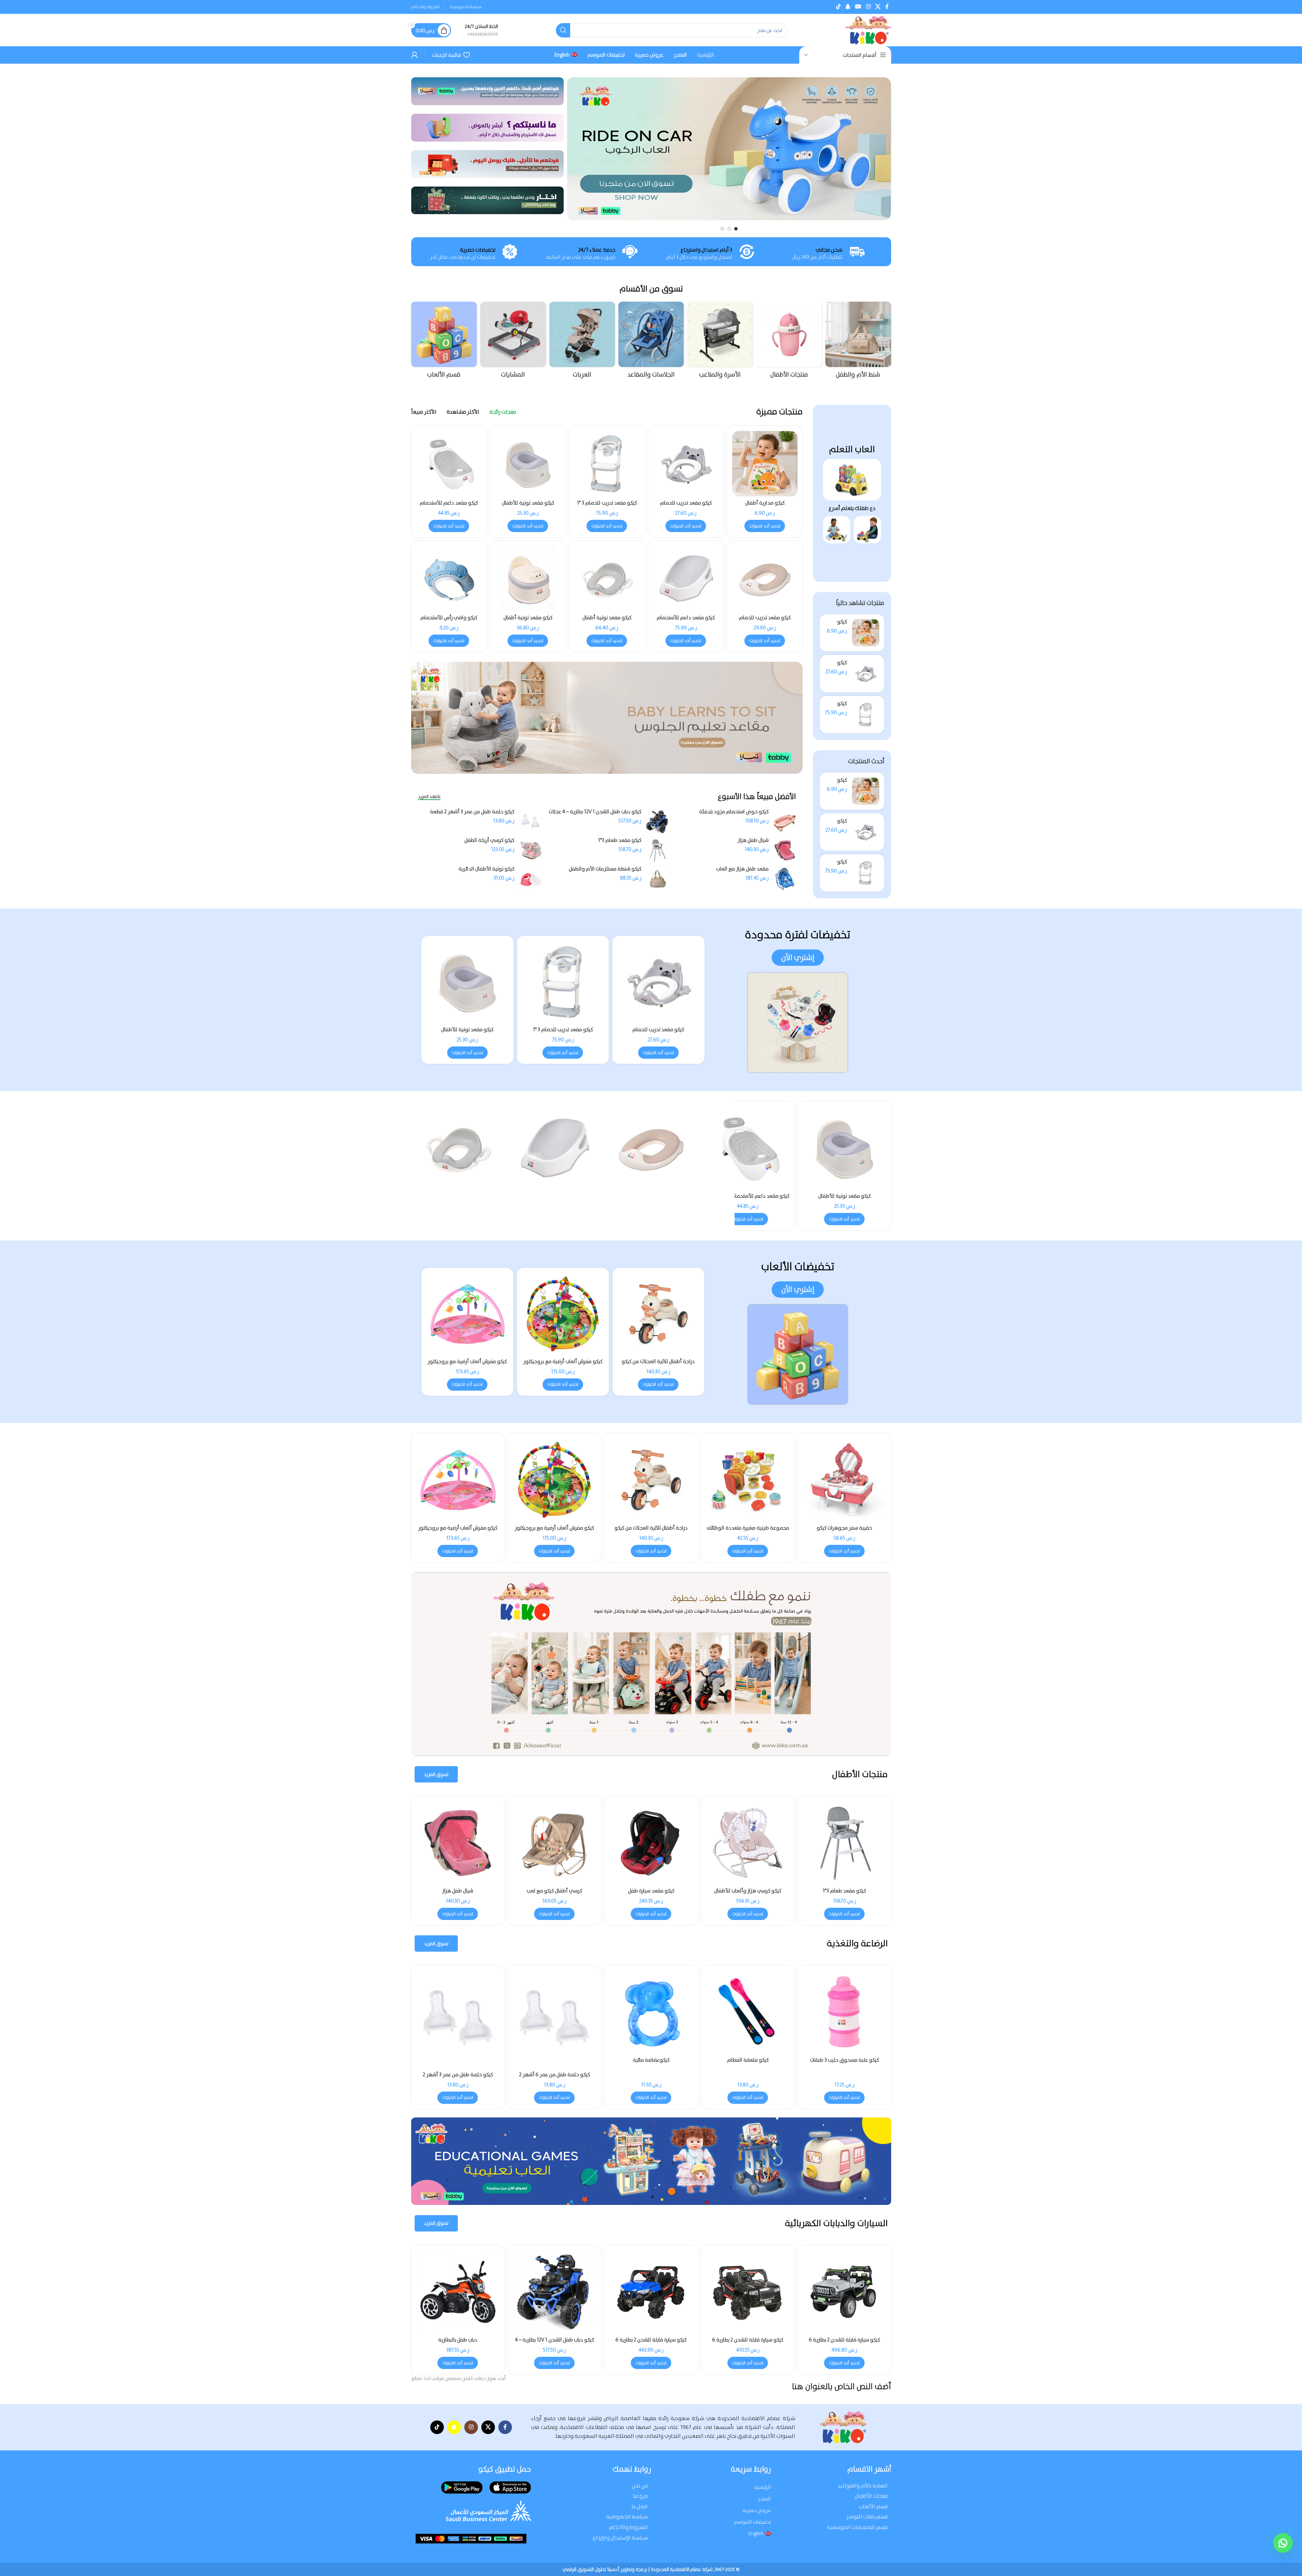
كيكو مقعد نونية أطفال (607, 618)
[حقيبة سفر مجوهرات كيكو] (651, 1480)
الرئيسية (762, 2487)
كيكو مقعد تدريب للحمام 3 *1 (607, 503)
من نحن (640, 2486)
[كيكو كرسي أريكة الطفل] (531, 850)
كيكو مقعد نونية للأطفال (528, 503)
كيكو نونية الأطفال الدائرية (486, 869)
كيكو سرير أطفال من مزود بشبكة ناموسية (554, 1199)
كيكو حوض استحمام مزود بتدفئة (734, 812)
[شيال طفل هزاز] (785, 850)
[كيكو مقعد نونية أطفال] (607, 578)
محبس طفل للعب (554, 1891)
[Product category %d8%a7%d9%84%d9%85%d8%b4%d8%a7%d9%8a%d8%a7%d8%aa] (582, 342)
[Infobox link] (481, 30)
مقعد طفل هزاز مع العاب (742, 869)
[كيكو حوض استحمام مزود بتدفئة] (785, 822)
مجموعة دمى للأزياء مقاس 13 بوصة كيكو (748, 1531)
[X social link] (878, 7)
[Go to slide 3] (722, 229)
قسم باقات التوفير (867, 2517)
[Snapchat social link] (848, 7)
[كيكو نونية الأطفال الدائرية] (531, 879)
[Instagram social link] (868, 7)
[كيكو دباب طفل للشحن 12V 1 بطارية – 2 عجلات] (748, 2292)
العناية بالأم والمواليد (863, 2486)
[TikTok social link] (838, 7)
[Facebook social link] (887, 7)
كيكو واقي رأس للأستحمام (449, 618)
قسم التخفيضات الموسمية (857, 2527)
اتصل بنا (640, 2506)
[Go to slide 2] (729, 229)
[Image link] (852, 479)
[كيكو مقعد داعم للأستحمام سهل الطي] (449, 464)
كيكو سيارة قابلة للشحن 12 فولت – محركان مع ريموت (554, 2343)
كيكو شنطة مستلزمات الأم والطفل (605, 869)
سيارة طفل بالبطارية (651, 2340)
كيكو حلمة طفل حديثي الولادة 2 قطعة (844, 2075)
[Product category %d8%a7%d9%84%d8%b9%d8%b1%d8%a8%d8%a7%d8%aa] (651, 342)
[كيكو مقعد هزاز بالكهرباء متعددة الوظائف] (458, 1843)
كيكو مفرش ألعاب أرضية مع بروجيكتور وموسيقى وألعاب (563, 1365)
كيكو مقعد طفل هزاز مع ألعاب (748, 1891)
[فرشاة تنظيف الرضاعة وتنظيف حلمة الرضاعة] (651, 2012)
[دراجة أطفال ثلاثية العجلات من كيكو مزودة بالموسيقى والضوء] (651, 1148)
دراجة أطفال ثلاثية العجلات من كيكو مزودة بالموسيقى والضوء (651, 1199)
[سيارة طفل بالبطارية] (651, 2292)
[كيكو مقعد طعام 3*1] (657, 850)
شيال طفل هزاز (753, 840)
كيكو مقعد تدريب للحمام (686, 503)
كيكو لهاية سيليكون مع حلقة (458, 2060)
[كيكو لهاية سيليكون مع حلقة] (458, 2012)
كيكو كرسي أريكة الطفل (489, 840)
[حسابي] (415, 55)
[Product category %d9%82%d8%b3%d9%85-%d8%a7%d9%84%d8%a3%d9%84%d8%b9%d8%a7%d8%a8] (513, 342)
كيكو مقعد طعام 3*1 (620, 840)
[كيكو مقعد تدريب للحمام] (866, 674)
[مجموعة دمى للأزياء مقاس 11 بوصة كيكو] (845, 1480)
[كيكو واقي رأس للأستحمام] (449, 578)
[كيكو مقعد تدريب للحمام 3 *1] (866, 715)
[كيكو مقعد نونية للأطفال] (528, 464)
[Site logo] (868, 30)
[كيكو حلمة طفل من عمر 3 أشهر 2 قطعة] (531, 822)
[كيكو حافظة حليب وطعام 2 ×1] (748, 2012)
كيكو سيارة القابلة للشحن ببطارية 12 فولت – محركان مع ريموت (844, 2343)
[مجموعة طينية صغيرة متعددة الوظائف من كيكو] (554, 1480)
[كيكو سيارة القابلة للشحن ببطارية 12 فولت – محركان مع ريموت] (845, 2292)
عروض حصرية (757, 2510)
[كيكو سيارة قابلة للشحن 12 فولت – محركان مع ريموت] (554, 2292)
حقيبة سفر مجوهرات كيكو (651, 1528)
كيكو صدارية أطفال (765, 503)
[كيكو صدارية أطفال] (866, 633)
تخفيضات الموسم (752, 2522)
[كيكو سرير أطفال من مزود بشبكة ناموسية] (554, 1148)
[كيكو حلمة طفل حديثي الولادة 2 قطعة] (845, 2019)
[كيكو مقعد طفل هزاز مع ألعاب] (748, 1843)
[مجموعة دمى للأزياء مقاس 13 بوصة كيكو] (748, 1480)
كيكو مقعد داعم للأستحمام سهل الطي (449, 506)
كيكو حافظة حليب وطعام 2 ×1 (748, 2060)
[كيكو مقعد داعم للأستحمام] (686, 578)
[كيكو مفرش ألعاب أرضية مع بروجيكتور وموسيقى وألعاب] (563, 1314)
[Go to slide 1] (736, 229)
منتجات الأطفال (871, 2496)
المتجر (764, 2499)
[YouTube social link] (858, 7)
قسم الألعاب (873, 2506)
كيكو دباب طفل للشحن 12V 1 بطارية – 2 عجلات (748, 2343)
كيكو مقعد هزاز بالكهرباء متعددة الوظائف (458, 1894)
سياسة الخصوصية (627, 2517)
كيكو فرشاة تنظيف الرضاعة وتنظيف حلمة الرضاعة (554, 2063)
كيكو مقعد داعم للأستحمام (686, 618)
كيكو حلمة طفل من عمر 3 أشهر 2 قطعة (472, 812)
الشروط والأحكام (628, 2527)
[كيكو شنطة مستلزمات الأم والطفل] (657, 879)
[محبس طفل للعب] (554, 1843)
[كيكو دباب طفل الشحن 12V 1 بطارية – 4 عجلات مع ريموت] (657, 822)
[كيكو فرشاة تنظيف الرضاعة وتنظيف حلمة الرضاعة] (554, 2012)
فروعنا (640, 2496)
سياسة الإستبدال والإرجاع (620, 2538)
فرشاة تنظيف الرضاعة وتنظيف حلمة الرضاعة (651, 2063)
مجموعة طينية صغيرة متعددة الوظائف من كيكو (554, 1531)
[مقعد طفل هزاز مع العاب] (785, 879)
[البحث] (563, 30)
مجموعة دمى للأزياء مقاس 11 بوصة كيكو (845, 1531)
